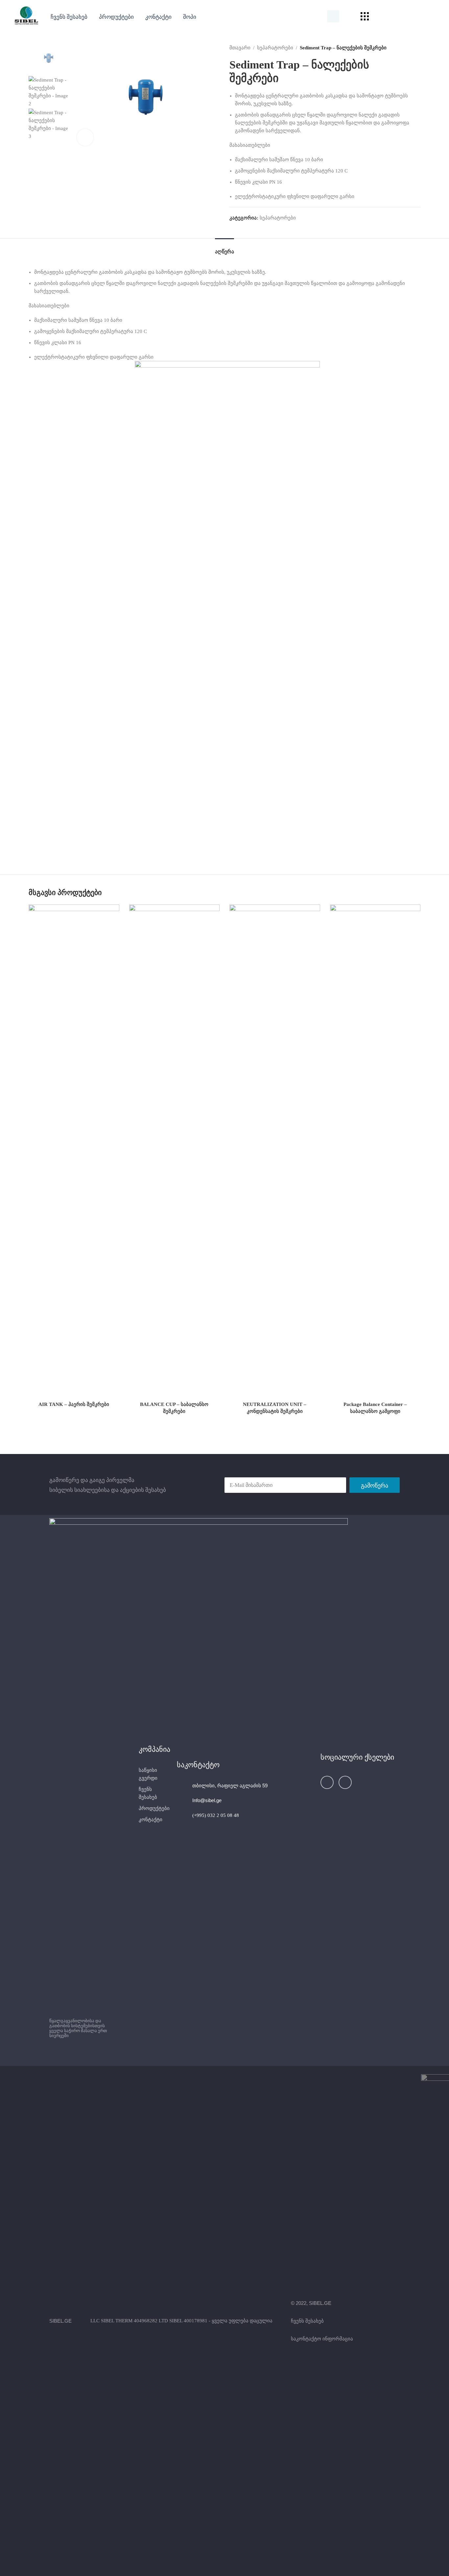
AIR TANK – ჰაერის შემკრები (74, 1404)
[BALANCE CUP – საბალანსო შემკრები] (175, 1151)
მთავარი (240, 48)
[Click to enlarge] (85, 137)
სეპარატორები (275, 48)
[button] (116, 16)
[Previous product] (401, 48)
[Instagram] (345, 1782)
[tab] (225, 248)
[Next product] (416, 48)
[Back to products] (409, 48)
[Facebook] (327, 1782)
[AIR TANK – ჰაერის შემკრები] (74, 1151)
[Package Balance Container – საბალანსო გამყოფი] (375, 1151)
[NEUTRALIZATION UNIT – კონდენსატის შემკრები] (275, 1151)
